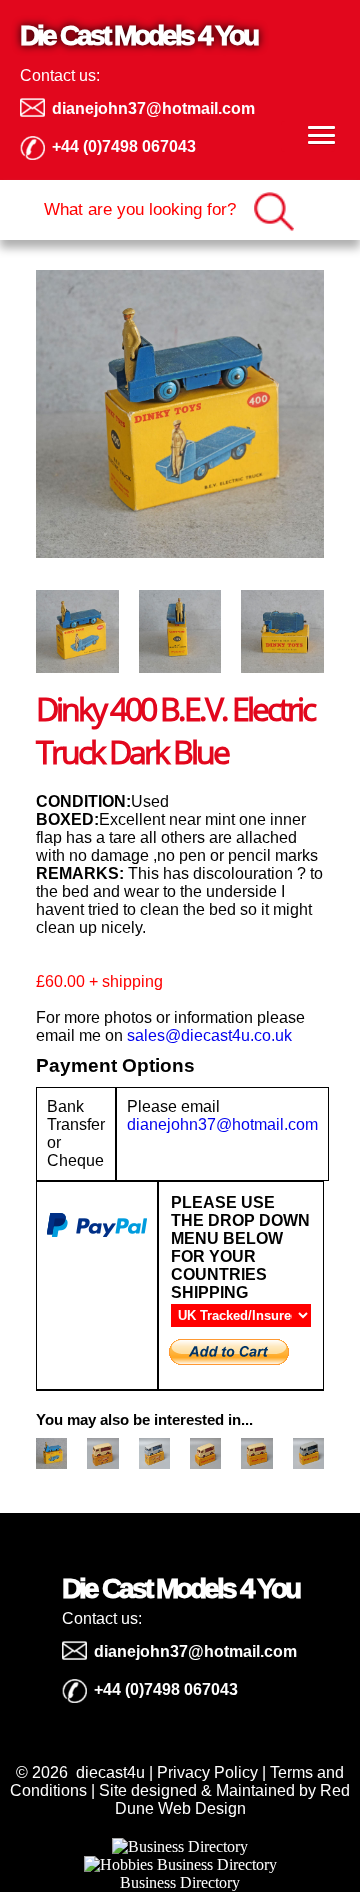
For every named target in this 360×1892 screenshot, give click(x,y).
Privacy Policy (207, 1772)
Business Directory (180, 1882)
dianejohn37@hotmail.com (222, 1124)
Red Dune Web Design (233, 1799)
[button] (308, 136)
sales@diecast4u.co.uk (209, 1035)
